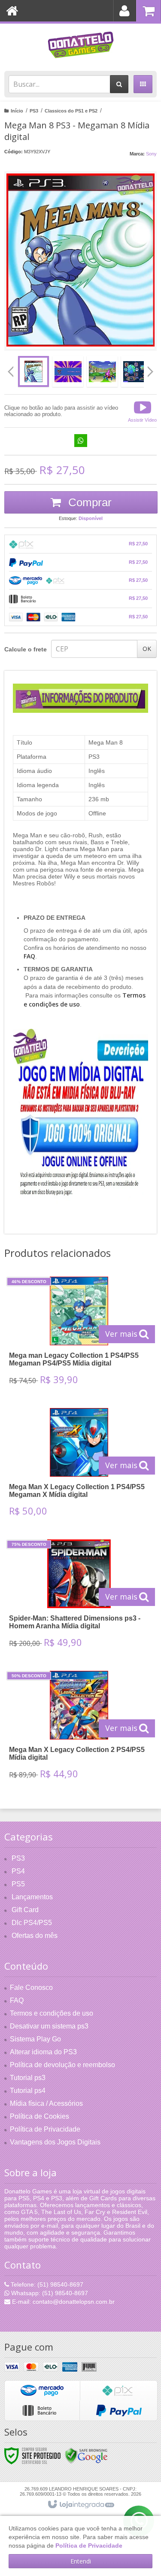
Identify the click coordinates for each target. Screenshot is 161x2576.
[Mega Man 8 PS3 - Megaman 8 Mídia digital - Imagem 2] (68, 371)
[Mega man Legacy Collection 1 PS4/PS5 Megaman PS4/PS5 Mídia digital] (79, 1334)
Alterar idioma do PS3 (43, 2052)
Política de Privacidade (45, 2129)
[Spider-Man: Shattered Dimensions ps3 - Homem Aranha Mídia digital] (79, 1597)
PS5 (18, 1884)
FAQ (17, 2000)
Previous (11, 371)
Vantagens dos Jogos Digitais (55, 2142)
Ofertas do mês (35, 1936)
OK (147, 649)
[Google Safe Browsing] (86, 2455)
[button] (142, 411)
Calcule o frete (26, 649)
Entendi (81, 2561)
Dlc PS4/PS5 (32, 1923)
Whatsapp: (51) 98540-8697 (49, 2293)
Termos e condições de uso (52, 2013)
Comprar (88, 502)
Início (17, 111)
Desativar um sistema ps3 (49, 2026)
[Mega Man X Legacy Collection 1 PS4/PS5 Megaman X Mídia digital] (79, 1465)
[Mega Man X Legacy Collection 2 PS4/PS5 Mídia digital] (79, 1728)
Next (150, 368)
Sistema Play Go (35, 2039)
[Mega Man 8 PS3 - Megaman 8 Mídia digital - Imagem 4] (137, 371)
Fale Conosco (31, 1988)
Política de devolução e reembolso (62, 2065)
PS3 (34, 111)
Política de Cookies (39, 2116)
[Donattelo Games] (80, 45)
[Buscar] (119, 84)
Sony (151, 154)
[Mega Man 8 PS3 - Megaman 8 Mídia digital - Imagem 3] (102, 371)
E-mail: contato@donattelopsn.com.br (62, 2302)
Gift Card (25, 1910)
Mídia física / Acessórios (46, 2103)
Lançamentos (32, 1897)
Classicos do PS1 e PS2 (71, 111)
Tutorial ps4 (28, 2091)
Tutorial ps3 (28, 2078)
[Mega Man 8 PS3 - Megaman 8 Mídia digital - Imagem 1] (33, 371)
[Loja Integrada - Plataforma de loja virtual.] (80, 2505)
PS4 (18, 1871)
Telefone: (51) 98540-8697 (46, 2284)
